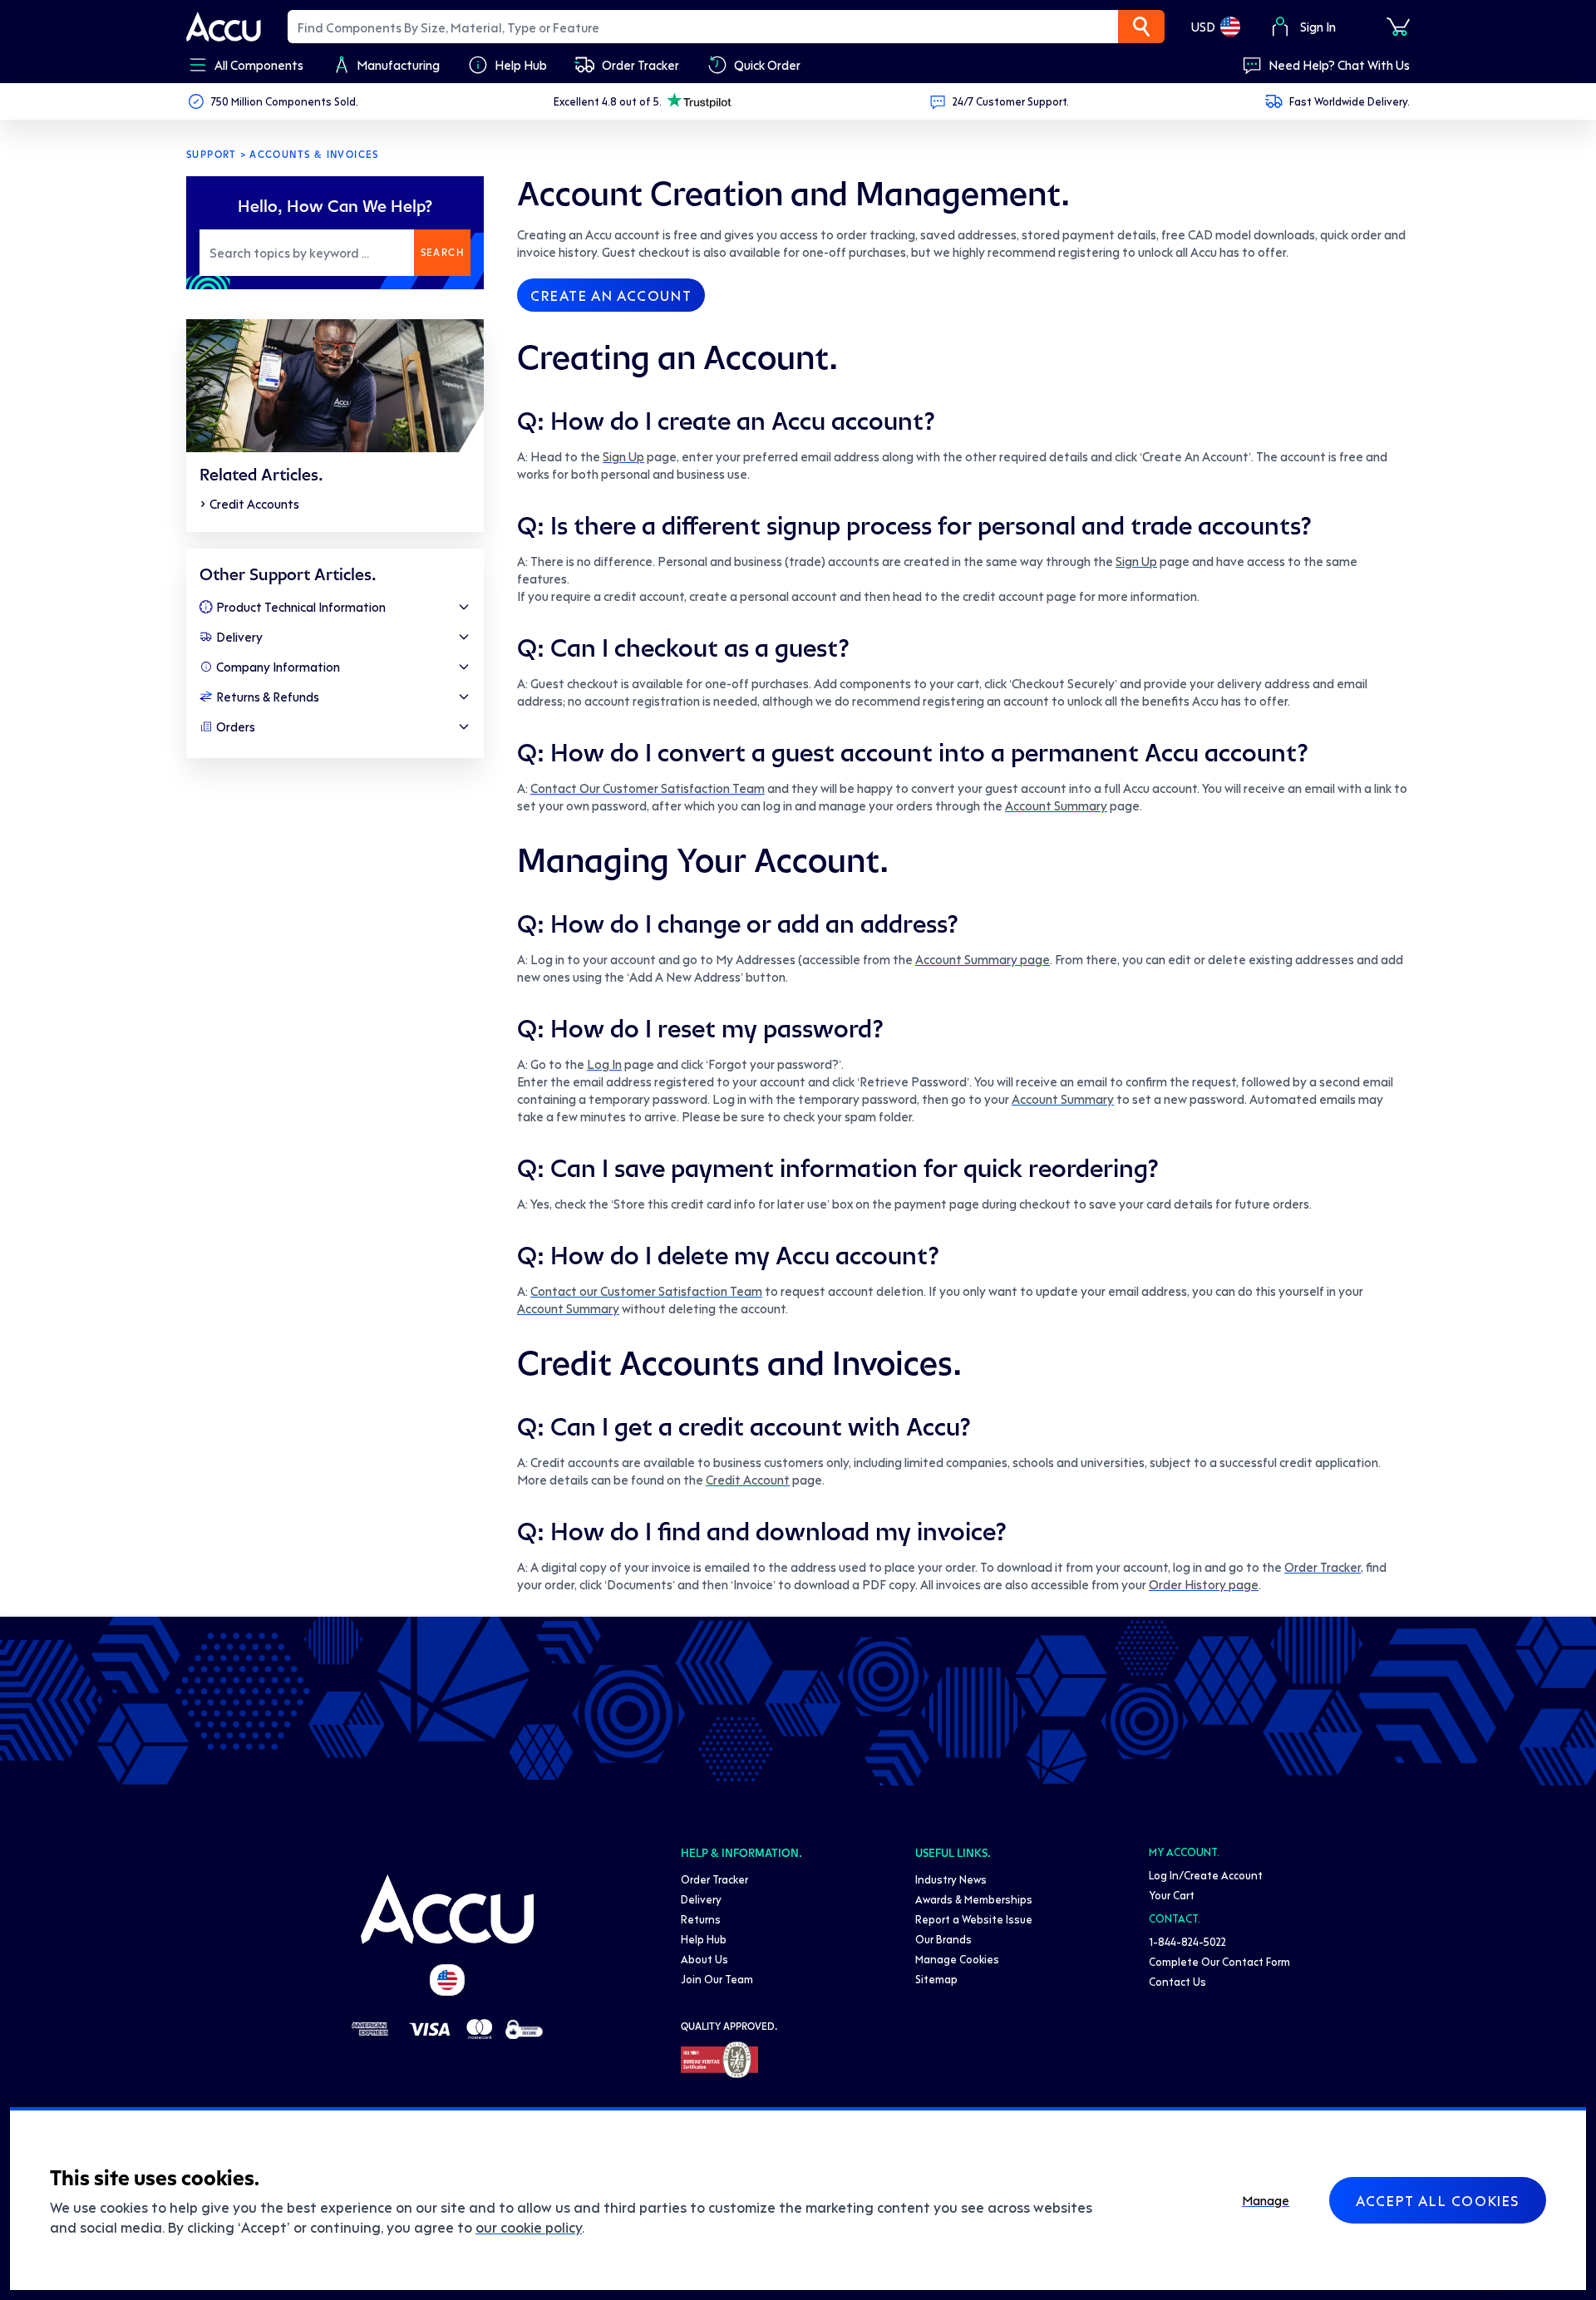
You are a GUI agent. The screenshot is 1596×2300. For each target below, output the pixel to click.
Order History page (1204, 1584)
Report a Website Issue (974, 1919)
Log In (604, 1064)
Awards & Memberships (974, 1899)
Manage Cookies (957, 1959)
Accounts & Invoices (314, 155)
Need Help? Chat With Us (1339, 65)
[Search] (1141, 27)
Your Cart (1172, 1895)
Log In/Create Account (1206, 1875)
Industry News (951, 1879)
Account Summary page (983, 959)
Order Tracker (1323, 1567)
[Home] (447, 1909)
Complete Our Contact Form (1219, 1961)
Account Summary (1056, 805)
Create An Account (611, 295)
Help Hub (704, 1939)
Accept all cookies (1438, 2200)
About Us (704, 1959)
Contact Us (1177, 1981)
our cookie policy (529, 2227)
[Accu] (224, 27)
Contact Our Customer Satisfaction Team (648, 788)
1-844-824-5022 (1187, 1941)
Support (212, 155)
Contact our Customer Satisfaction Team (646, 1291)
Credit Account (748, 1480)
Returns (701, 1919)
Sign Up (623, 456)
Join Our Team (717, 1979)
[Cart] (1398, 27)
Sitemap (936, 1979)
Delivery (701, 1899)
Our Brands (943, 1939)
